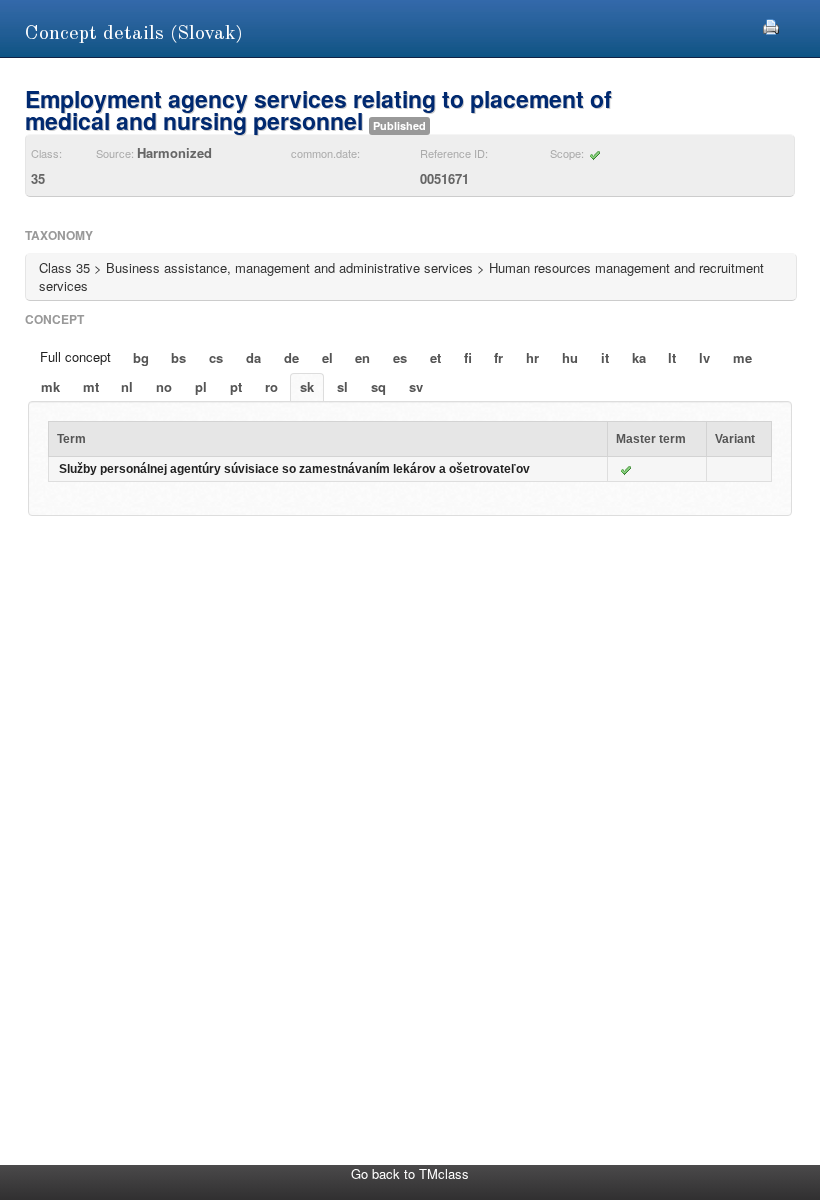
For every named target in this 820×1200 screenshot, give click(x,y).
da (253, 357)
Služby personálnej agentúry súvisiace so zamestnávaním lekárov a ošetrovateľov (294, 469)
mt (91, 386)
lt (672, 357)
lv (704, 357)
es (400, 357)
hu (570, 357)
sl (342, 386)
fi (468, 357)
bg (141, 357)
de (291, 357)
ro (271, 386)
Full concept (75, 356)
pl (201, 386)
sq (378, 386)
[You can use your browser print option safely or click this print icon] (771, 24)
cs (216, 357)
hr (532, 357)
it (605, 357)
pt (236, 386)
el (327, 357)
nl (127, 386)
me (742, 357)
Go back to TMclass (410, 1173)
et (435, 357)
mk (50, 386)
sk (307, 386)
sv (416, 386)
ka (639, 357)
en (362, 357)
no (164, 386)
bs (178, 357)
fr (498, 357)
